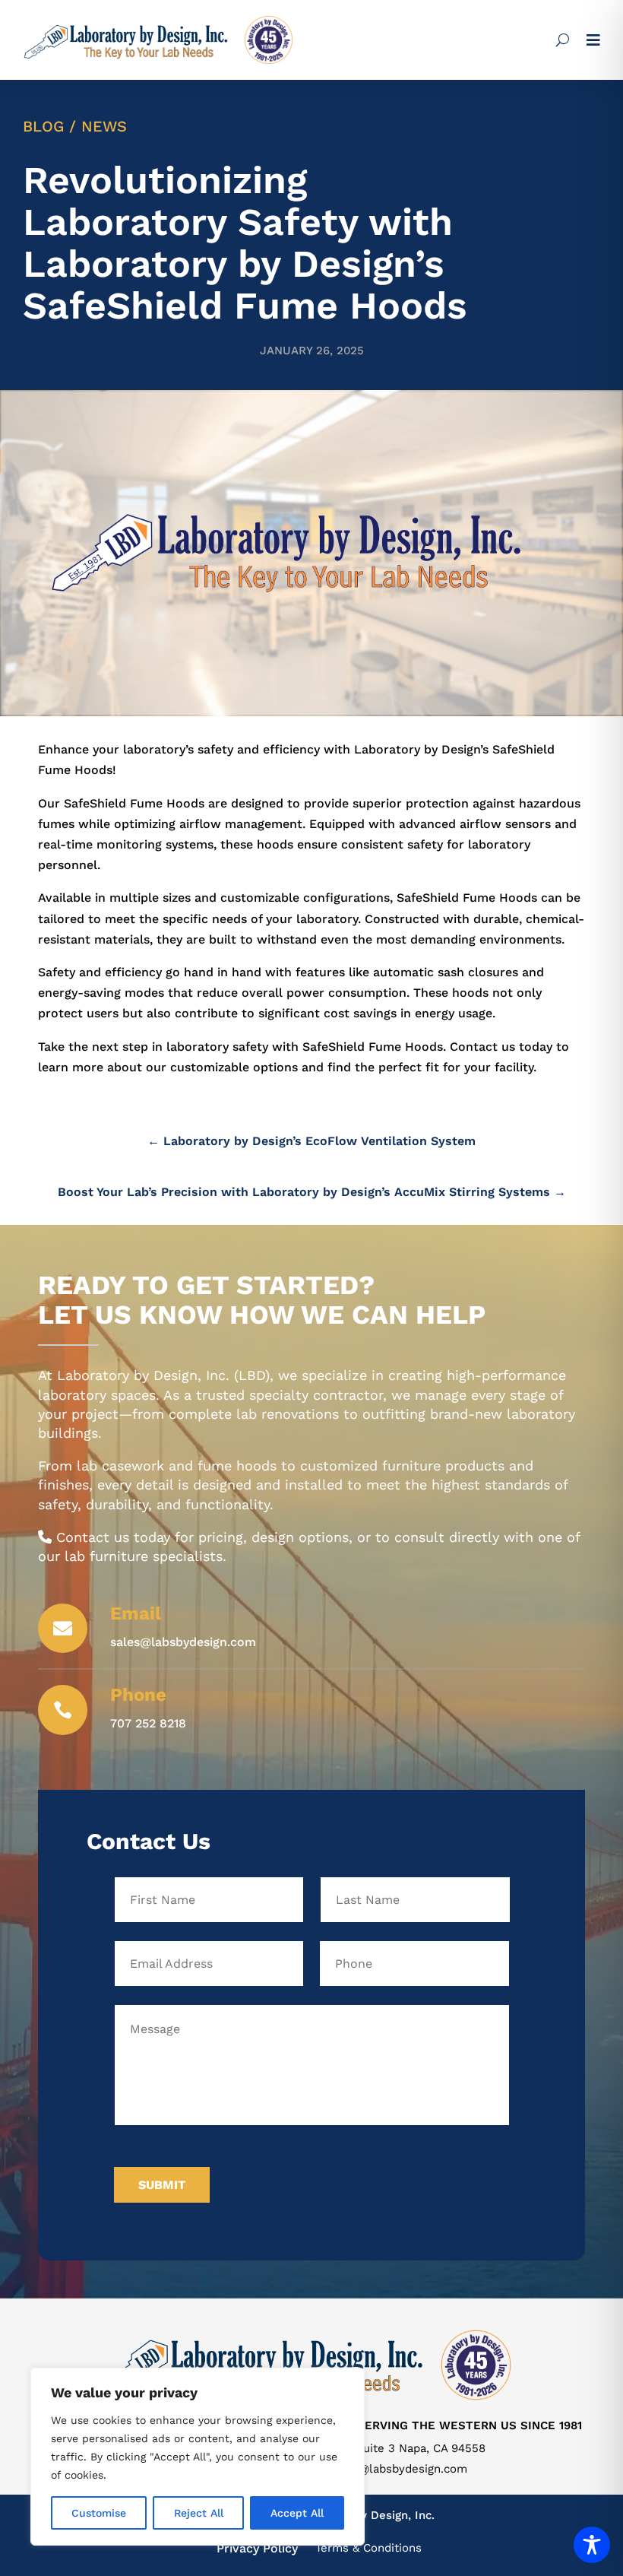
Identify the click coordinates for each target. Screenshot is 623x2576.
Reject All (199, 2513)
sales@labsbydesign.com (398, 2469)
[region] (198, 2457)
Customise (99, 2513)
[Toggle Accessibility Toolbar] (592, 2545)
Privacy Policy (257, 2548)
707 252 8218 (148, 1723)
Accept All (297, 2513)
